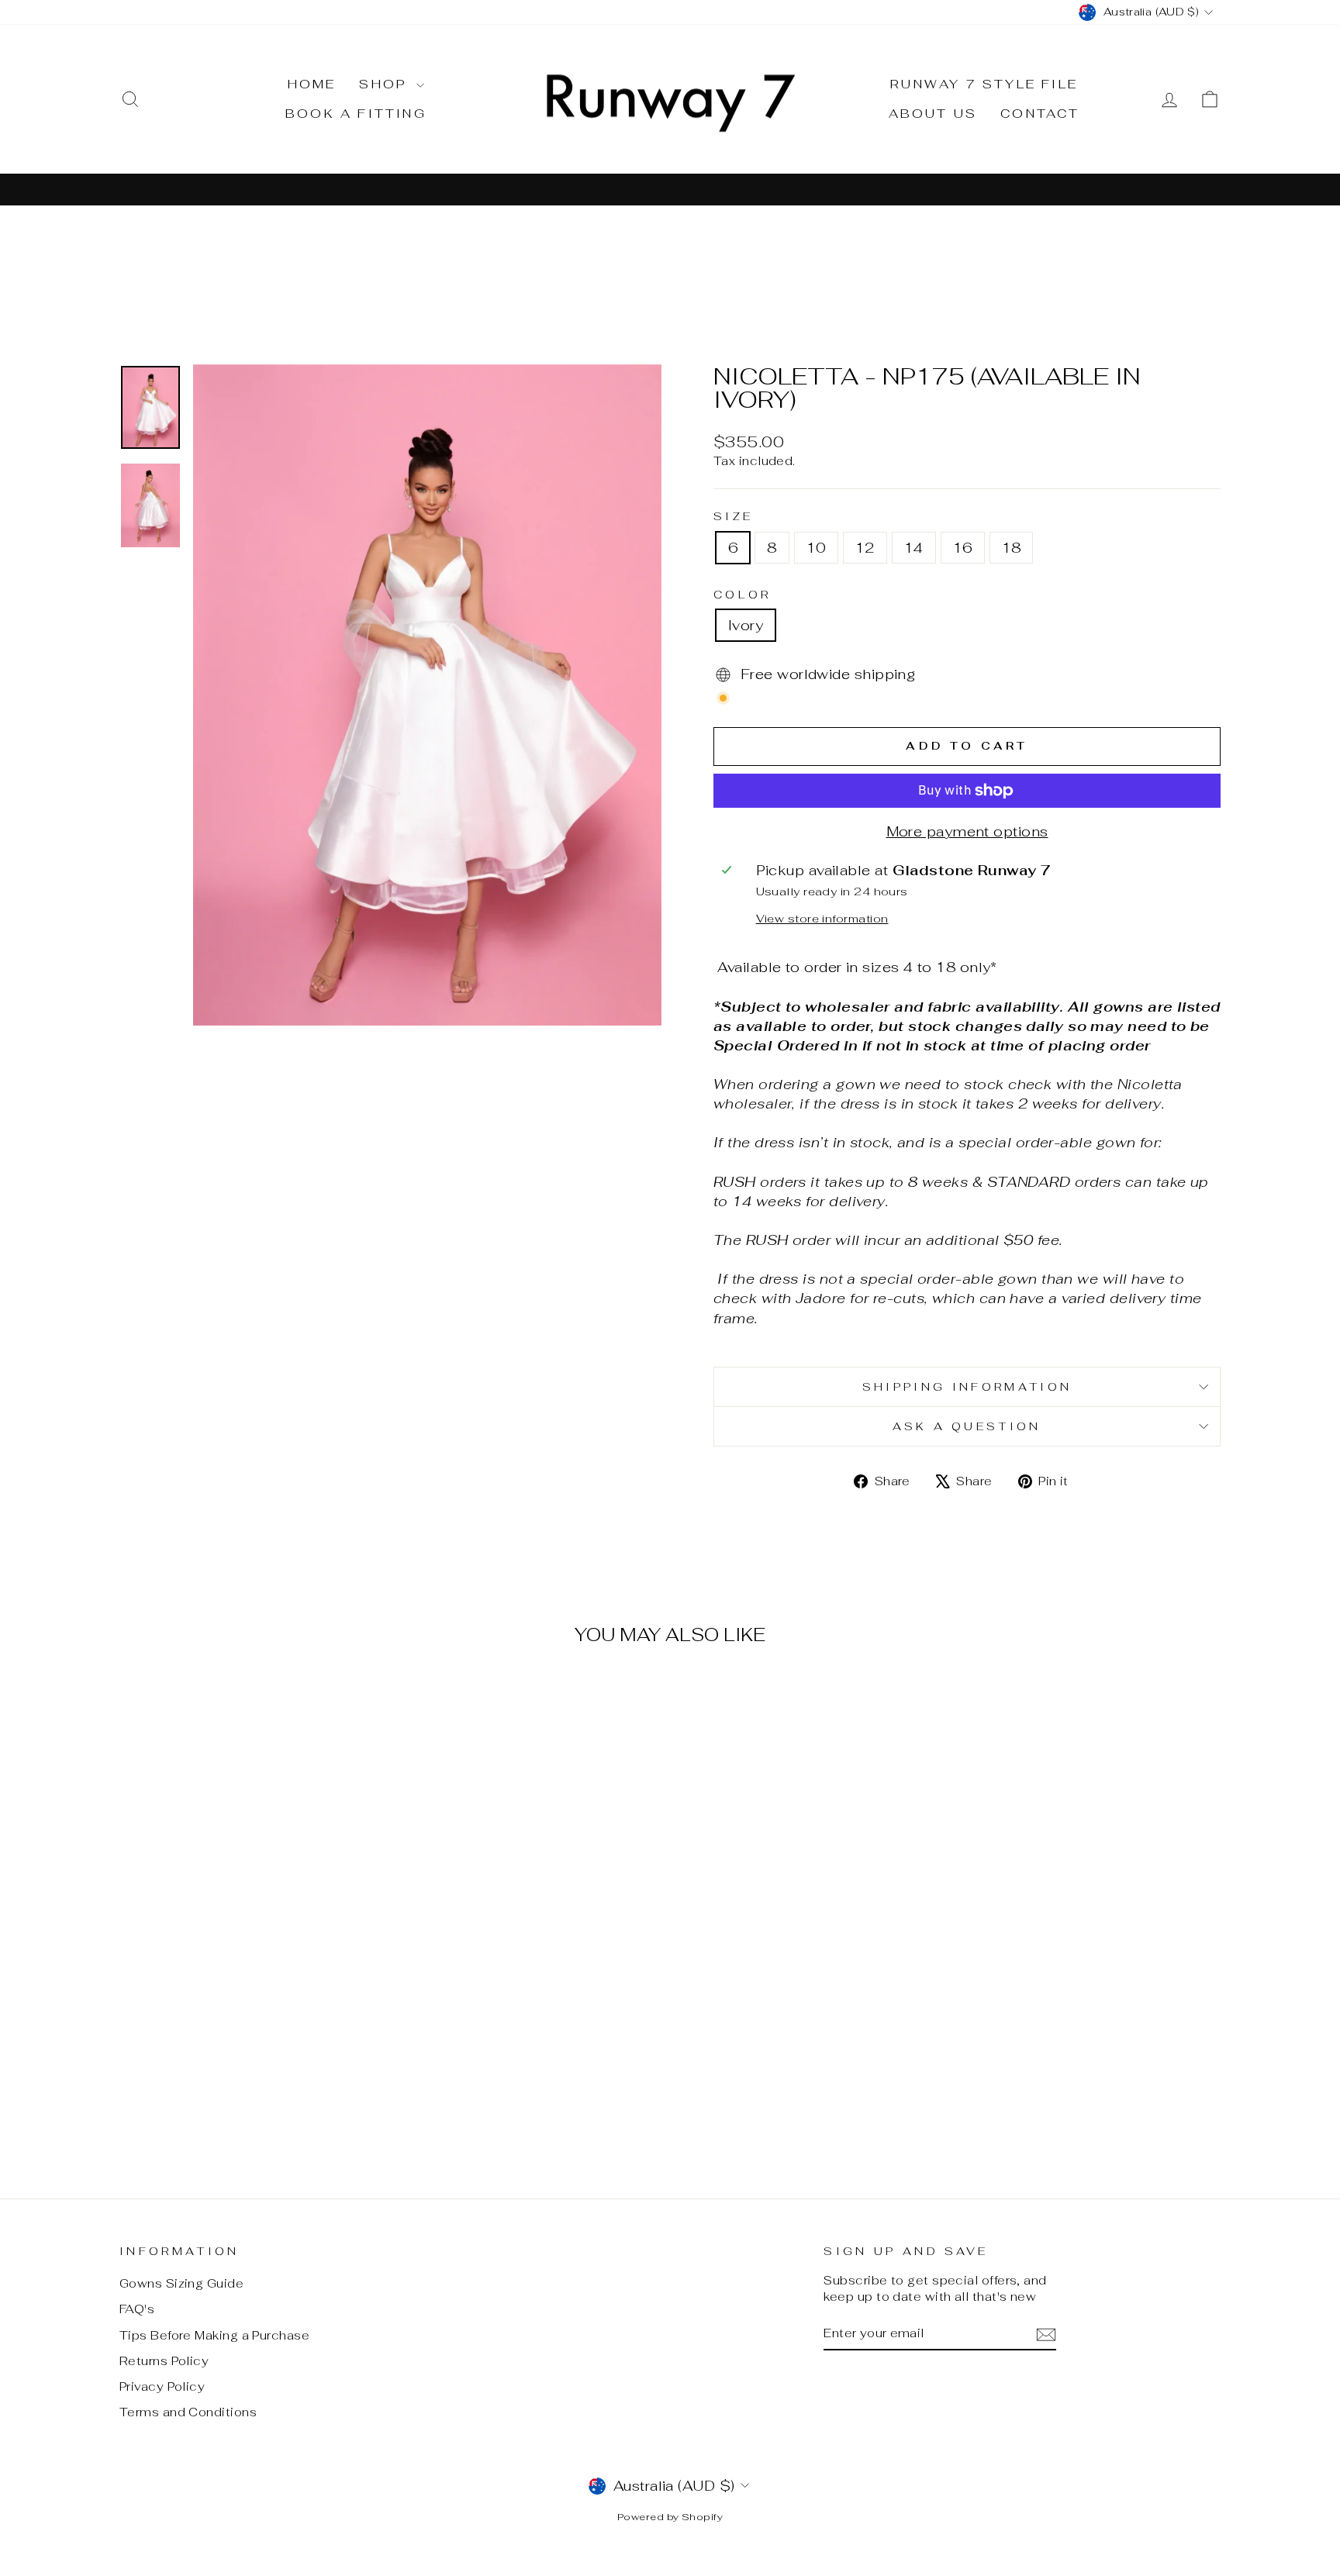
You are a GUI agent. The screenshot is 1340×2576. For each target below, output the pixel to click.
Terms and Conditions (188, 2412)
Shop (386, 84)
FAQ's (137, 2309)
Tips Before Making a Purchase (214, 2335)
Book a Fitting (356, 114)
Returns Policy (164, 2361)
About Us (933, 114)
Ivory (746, 625)
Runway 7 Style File (984, 84)
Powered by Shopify (670, 2517)
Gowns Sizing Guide (181, 2283)
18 (1012, 548)
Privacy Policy (162, 2386)
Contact (1040, 114)
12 (865, 548)
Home (312, 84)
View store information (822, 918)
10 (816, 548)
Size (733, 516)
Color (743, 594)
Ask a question (967, 1426)
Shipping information (967, 1386)
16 (963, 548)
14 (914, 548)
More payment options (967, 831)
